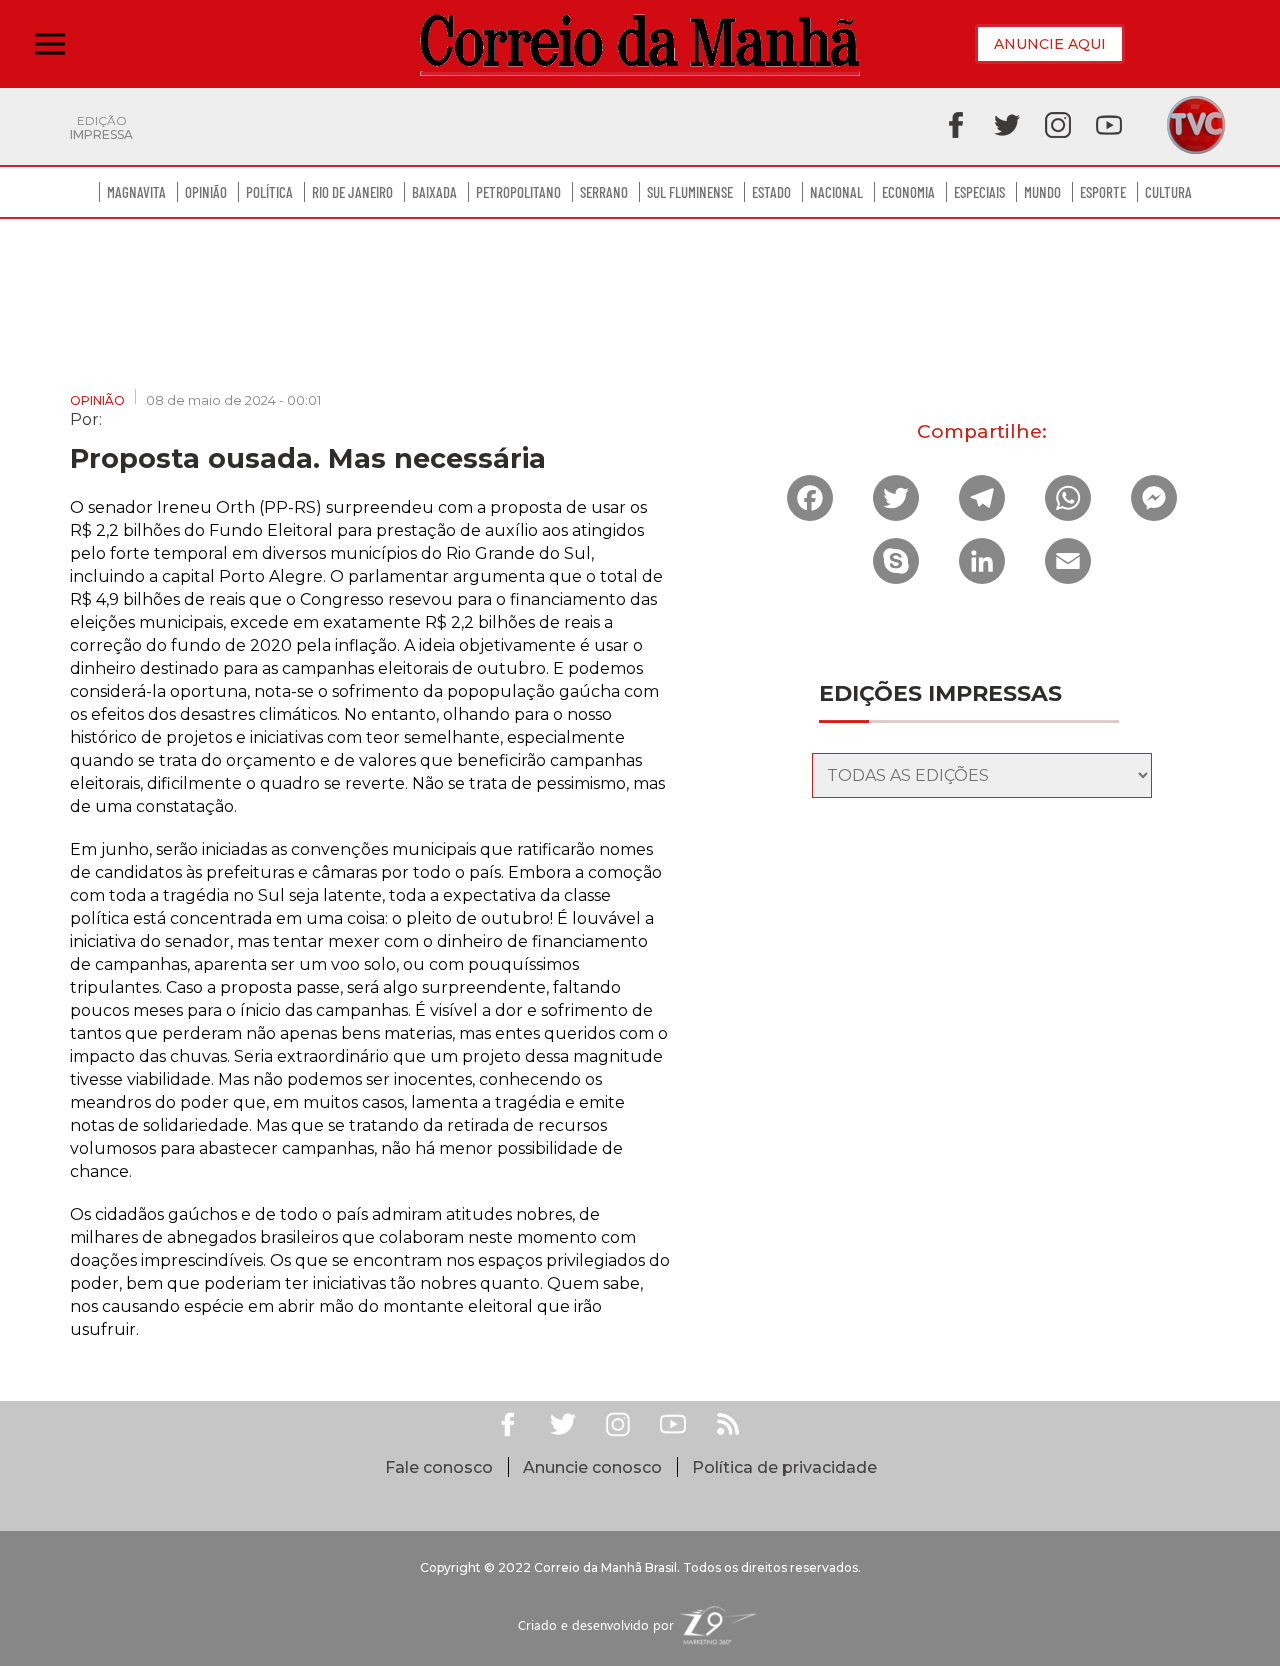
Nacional (836, 192)
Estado (771, 192)
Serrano (604, 192)
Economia (908, 192)
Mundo (1042, 192)
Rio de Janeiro (352, 192)
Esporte (1103, 192)
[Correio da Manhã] (640, 44)
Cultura (1168, 192)
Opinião (206, 192)
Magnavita (136, 192)
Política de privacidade (784, 1467)
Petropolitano (518, 192)
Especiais (979, 192)
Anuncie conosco (592, 1467)
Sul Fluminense (690, 192)
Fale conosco (439, 1467)
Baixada (434, 192)
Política (269, 192)
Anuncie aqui (1050, 44)
